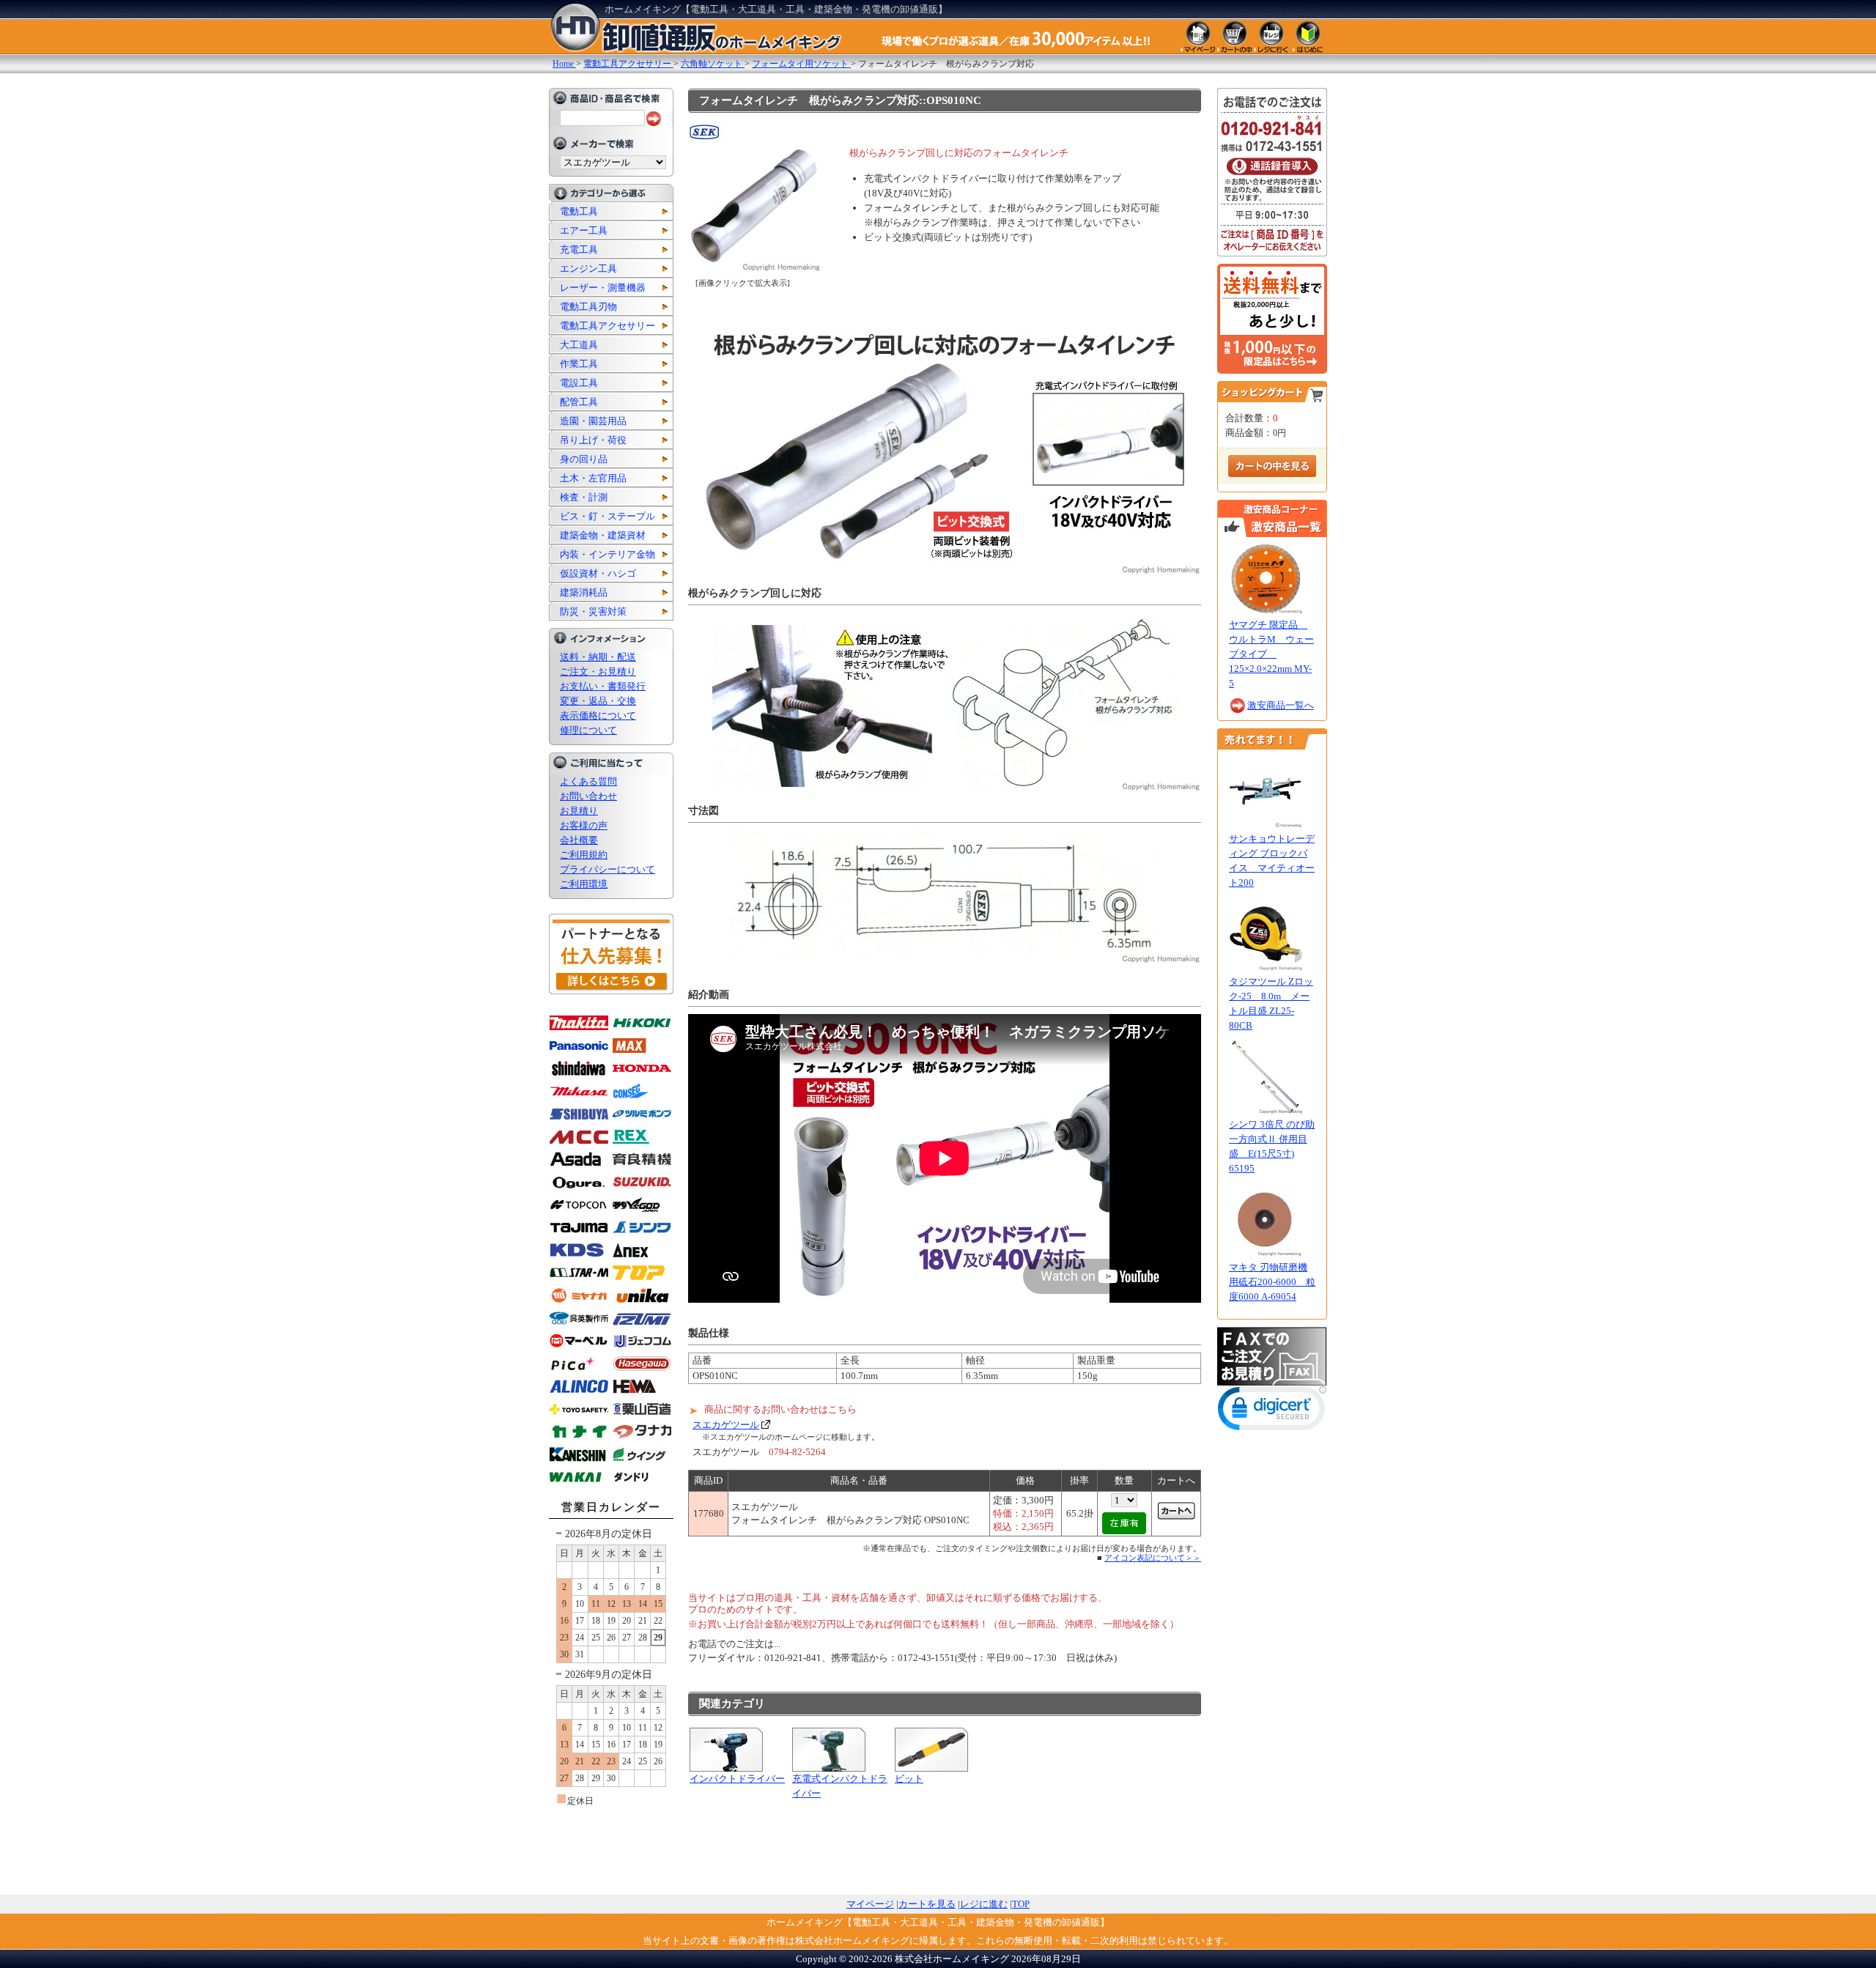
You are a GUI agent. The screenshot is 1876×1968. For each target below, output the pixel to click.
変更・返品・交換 (598, 701)
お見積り (579, 811)
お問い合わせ (588, 796)
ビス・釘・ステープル (608, 516)
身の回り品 (584, 459)
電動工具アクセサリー (608, 326)
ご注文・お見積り (598, 672)
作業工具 (579, 364)
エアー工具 (584, 230)
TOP (1021, 1904)
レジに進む (984, 1904)
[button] (1272, 1412)
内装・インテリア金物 (608, 554)
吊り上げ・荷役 (593, 440)
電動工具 (579, 211)
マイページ (870, 1904)
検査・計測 (584, 497)
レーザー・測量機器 (603, 288)
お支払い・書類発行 (603, 686)
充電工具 (579, 249)
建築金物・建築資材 (603, 535)
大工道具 (579, 345)
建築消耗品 (584, 592)
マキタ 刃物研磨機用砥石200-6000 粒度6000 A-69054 (1272, 1282)
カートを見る (927, 1904)
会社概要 (579, 840)
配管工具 (579, 402)
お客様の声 (584, 825)
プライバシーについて (608, 869)
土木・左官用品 (593, 478)
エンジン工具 (588, 269)
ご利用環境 (584, 884)
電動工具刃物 (588, 307)
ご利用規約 (584, 855)
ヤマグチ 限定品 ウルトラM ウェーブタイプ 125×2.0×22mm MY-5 (1271, 654)
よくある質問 (588, 781)
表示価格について (598, 715)
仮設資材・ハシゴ (598, 573)
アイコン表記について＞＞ (1153, 1558)
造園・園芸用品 (593, 421)
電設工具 (579, 383)
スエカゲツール (726, 1425)
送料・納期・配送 (598, 657)
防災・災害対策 (593, 611)
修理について (588, 730)
